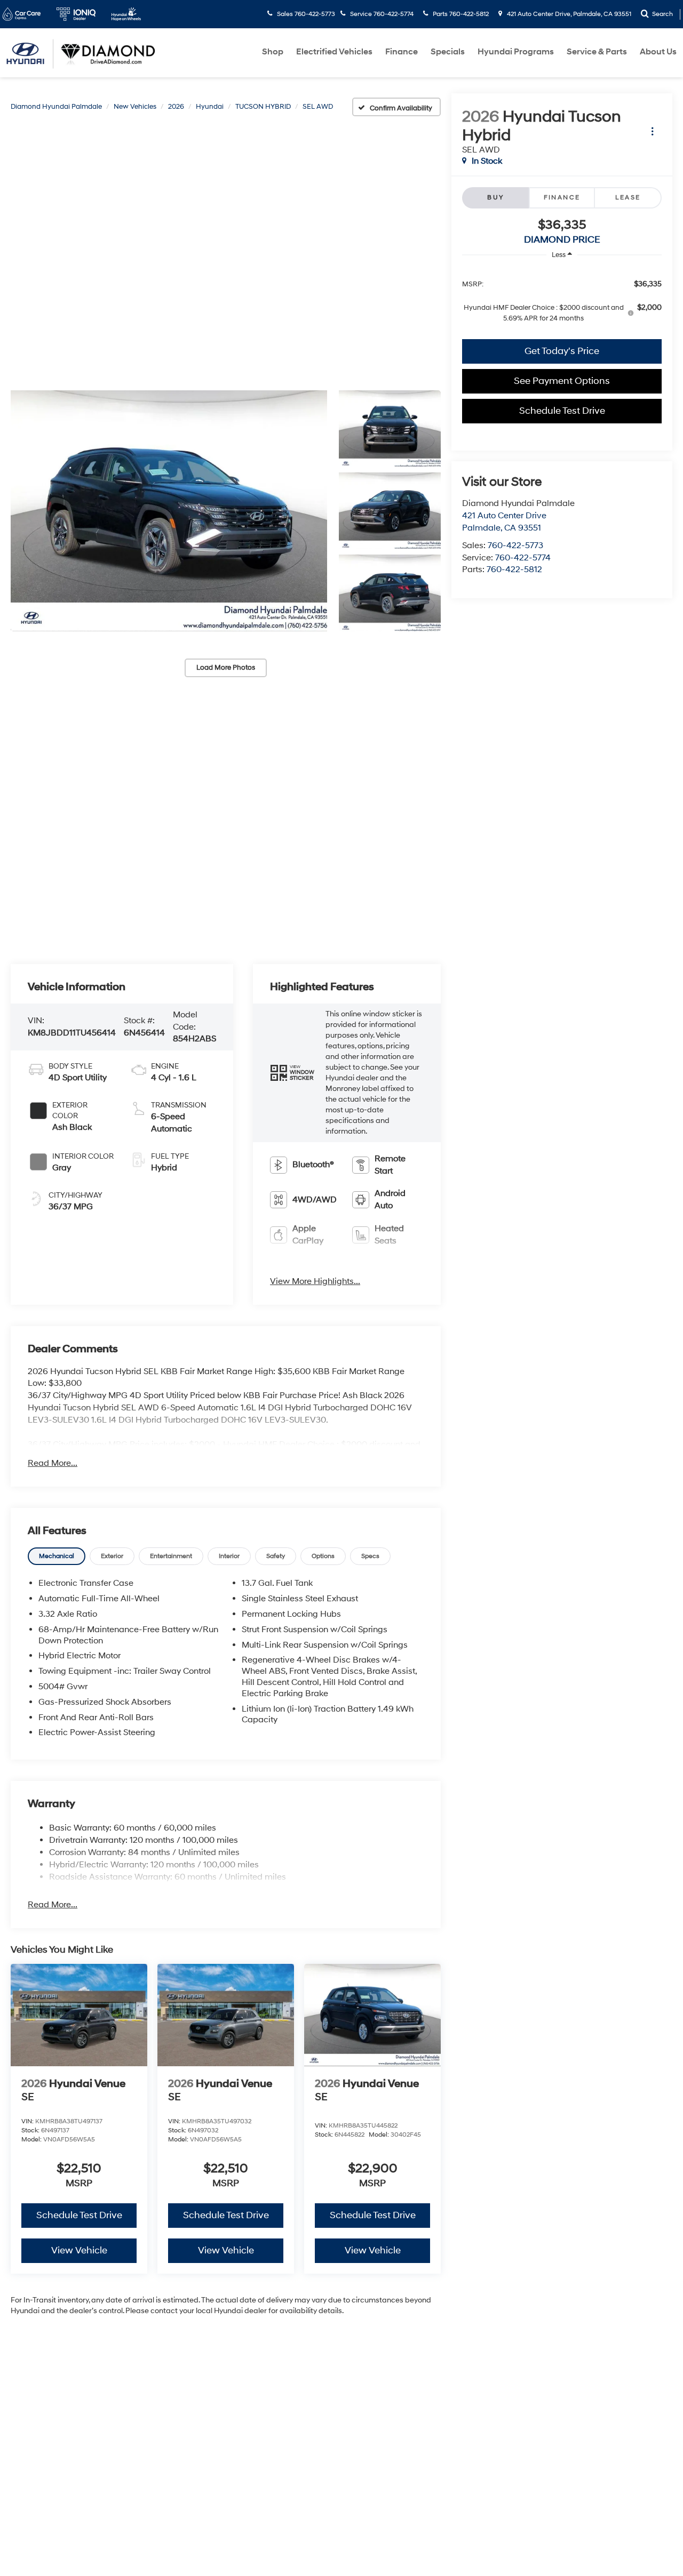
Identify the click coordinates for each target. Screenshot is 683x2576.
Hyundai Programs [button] (516, 52)
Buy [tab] (496, 198)
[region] (562, 300)
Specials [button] (448, 52)
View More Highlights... (315, 1281)
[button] (169, 511)
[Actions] (652, 131)
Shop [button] (273, 52)
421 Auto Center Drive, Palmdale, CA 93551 (568, 14)
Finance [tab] (562, 198)
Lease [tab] (628, 198)
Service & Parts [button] (597, 52)
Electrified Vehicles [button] (334, 52)
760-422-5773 (515, 545)
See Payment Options (562, 381)
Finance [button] (402, 52)
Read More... (53, 1463)
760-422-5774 (523, 558)
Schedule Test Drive (562, 411)
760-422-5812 (514, 569)
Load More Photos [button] (226, 668)
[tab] (57, 1556)
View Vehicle (79, 2250)
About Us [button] (658, 52)
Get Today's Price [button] (562, 351)
